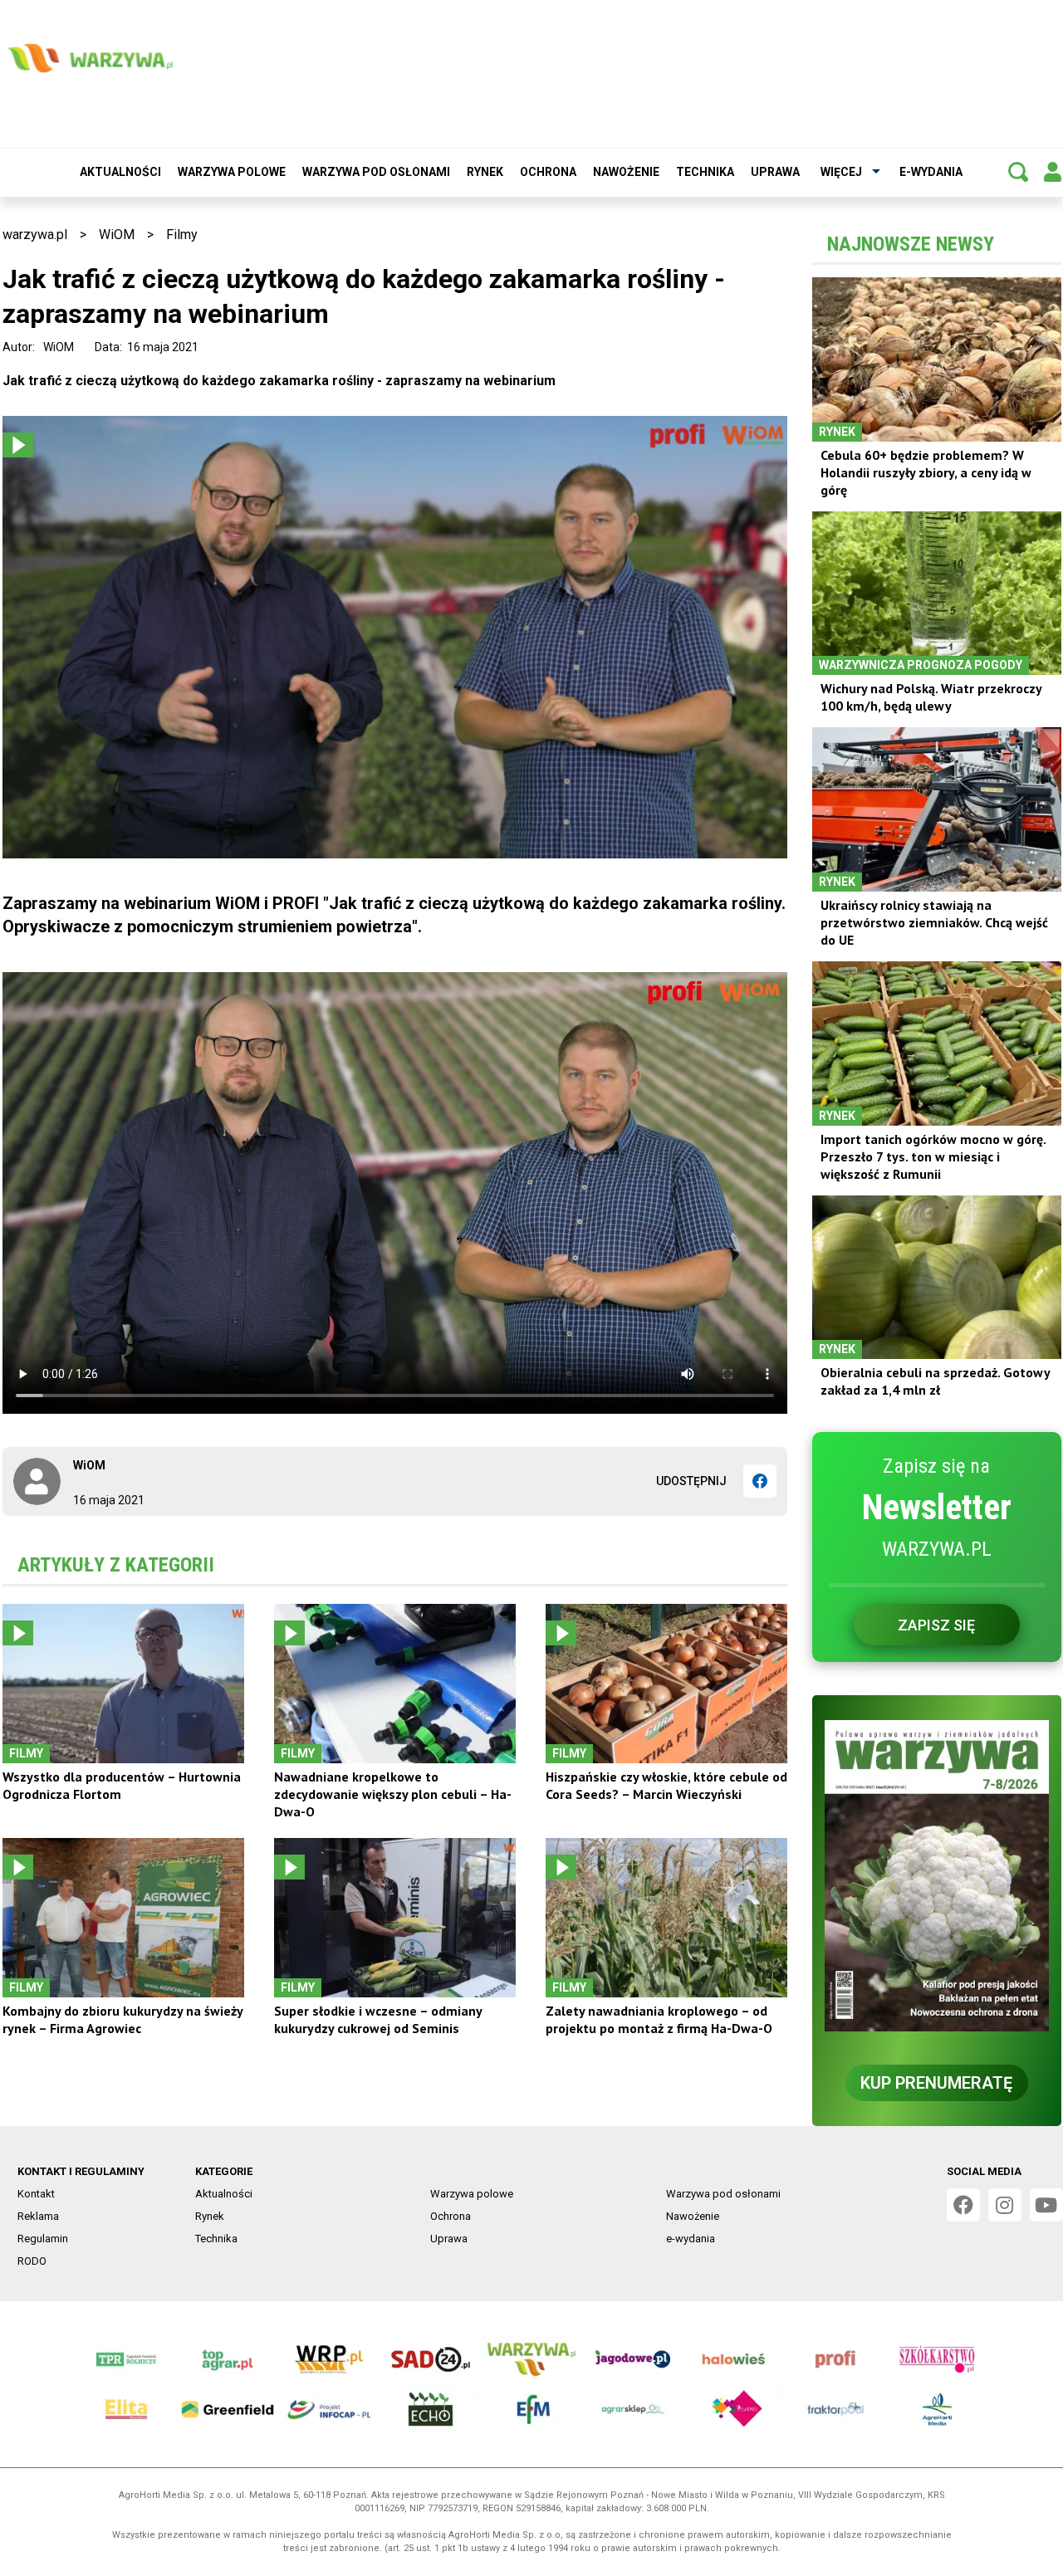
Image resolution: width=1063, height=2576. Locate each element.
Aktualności (120, 172)
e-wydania (931, 172)
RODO (32, 2261)
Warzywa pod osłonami (376, 172)
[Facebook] (760, 1481)
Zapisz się (936, 1625)
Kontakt (36, 2194)
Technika (705, 172)
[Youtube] (1046, 2205)
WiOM (117, 235)
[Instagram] (1005, 2205)
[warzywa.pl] (90, 58)
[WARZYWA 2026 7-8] (937, 1876)
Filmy (182, 235)
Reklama (38, 2216)
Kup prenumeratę (936, 2083)
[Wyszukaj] (1018, 172)
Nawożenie (626, 172)
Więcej (841, 172)
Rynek (485, 172)
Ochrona (548, 172)
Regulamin (43, 2239)
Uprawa (775, 172)
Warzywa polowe (232, 172)
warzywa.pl (35, 235)
